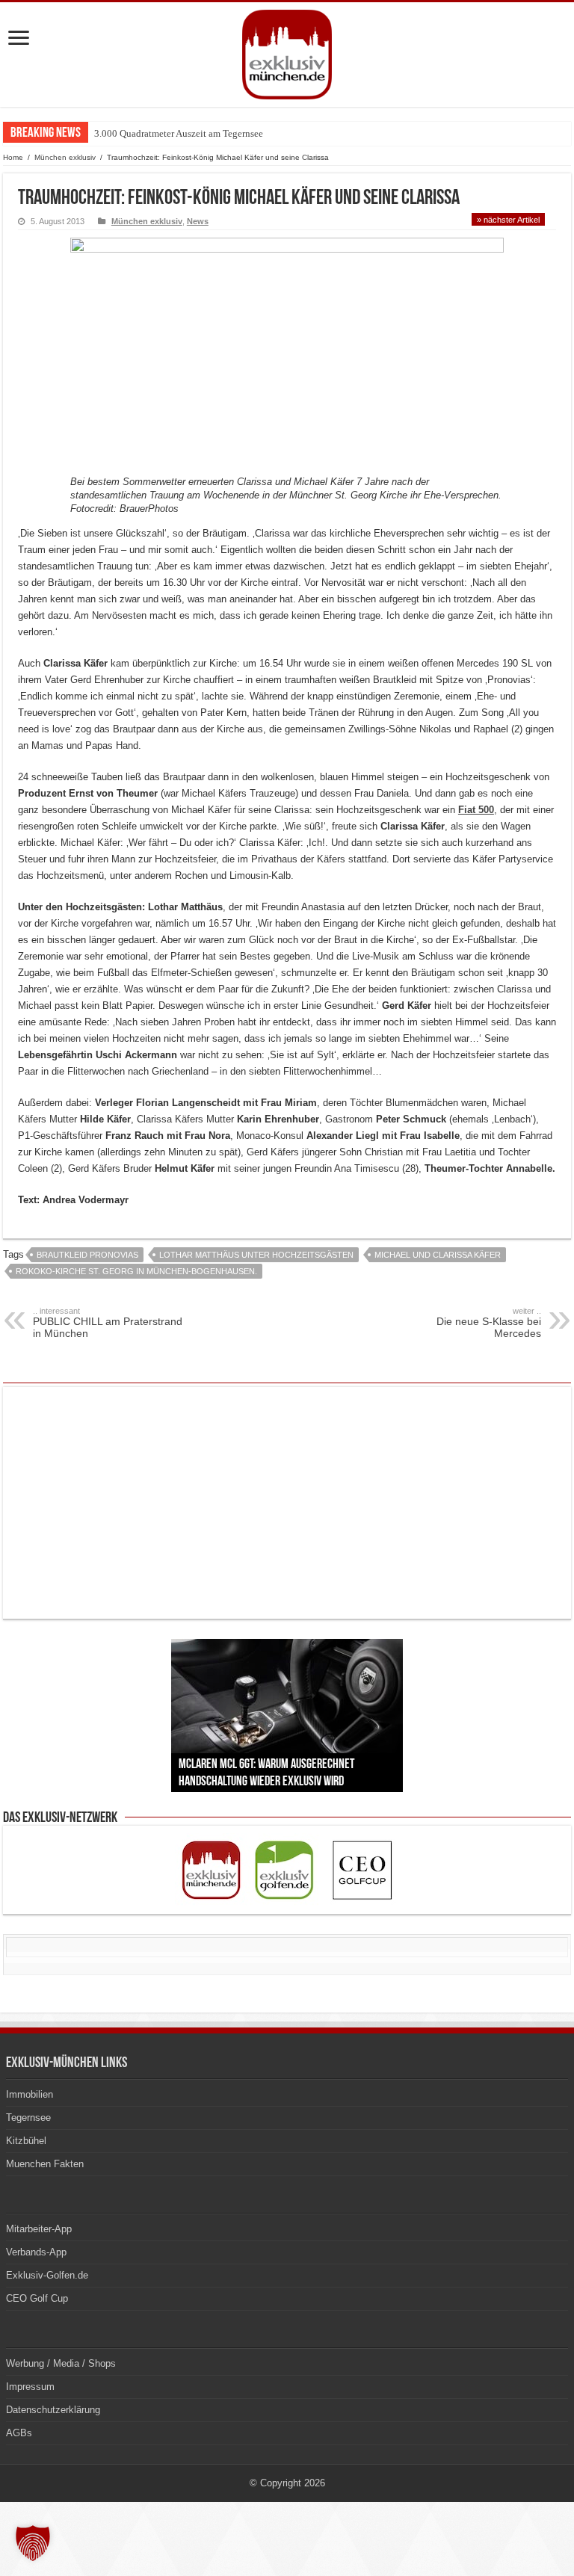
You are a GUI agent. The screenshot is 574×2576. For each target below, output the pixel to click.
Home (13, 157)
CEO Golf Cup (37, 2298)
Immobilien (30, 2094)
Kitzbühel (26, 2141)
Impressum (30, 2387)
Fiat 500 (476, 810)
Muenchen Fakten (45, 2164)
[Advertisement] (287, 1503)
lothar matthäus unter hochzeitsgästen (256, 1255)
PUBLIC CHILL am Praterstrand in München (108, 1323)
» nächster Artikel (508, 220)
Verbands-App (36, 2252)
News (198, 221)
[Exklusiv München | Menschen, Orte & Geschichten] (287, 52)
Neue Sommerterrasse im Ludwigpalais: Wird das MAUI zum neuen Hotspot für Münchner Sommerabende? (310, 133)
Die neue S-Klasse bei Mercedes (489, 1323)
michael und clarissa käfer (438, 1255)
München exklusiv (65, 157)
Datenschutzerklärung (53, 2410)
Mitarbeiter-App (39, 2229)
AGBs (19, 2433)
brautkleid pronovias (87, 1255)
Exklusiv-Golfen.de (47, 2275)
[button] (33, 2543)
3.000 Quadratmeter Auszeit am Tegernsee (179, 133)
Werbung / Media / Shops (61, 2363)
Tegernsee (28, 2118)
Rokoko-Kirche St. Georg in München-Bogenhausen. (136, 1271)
